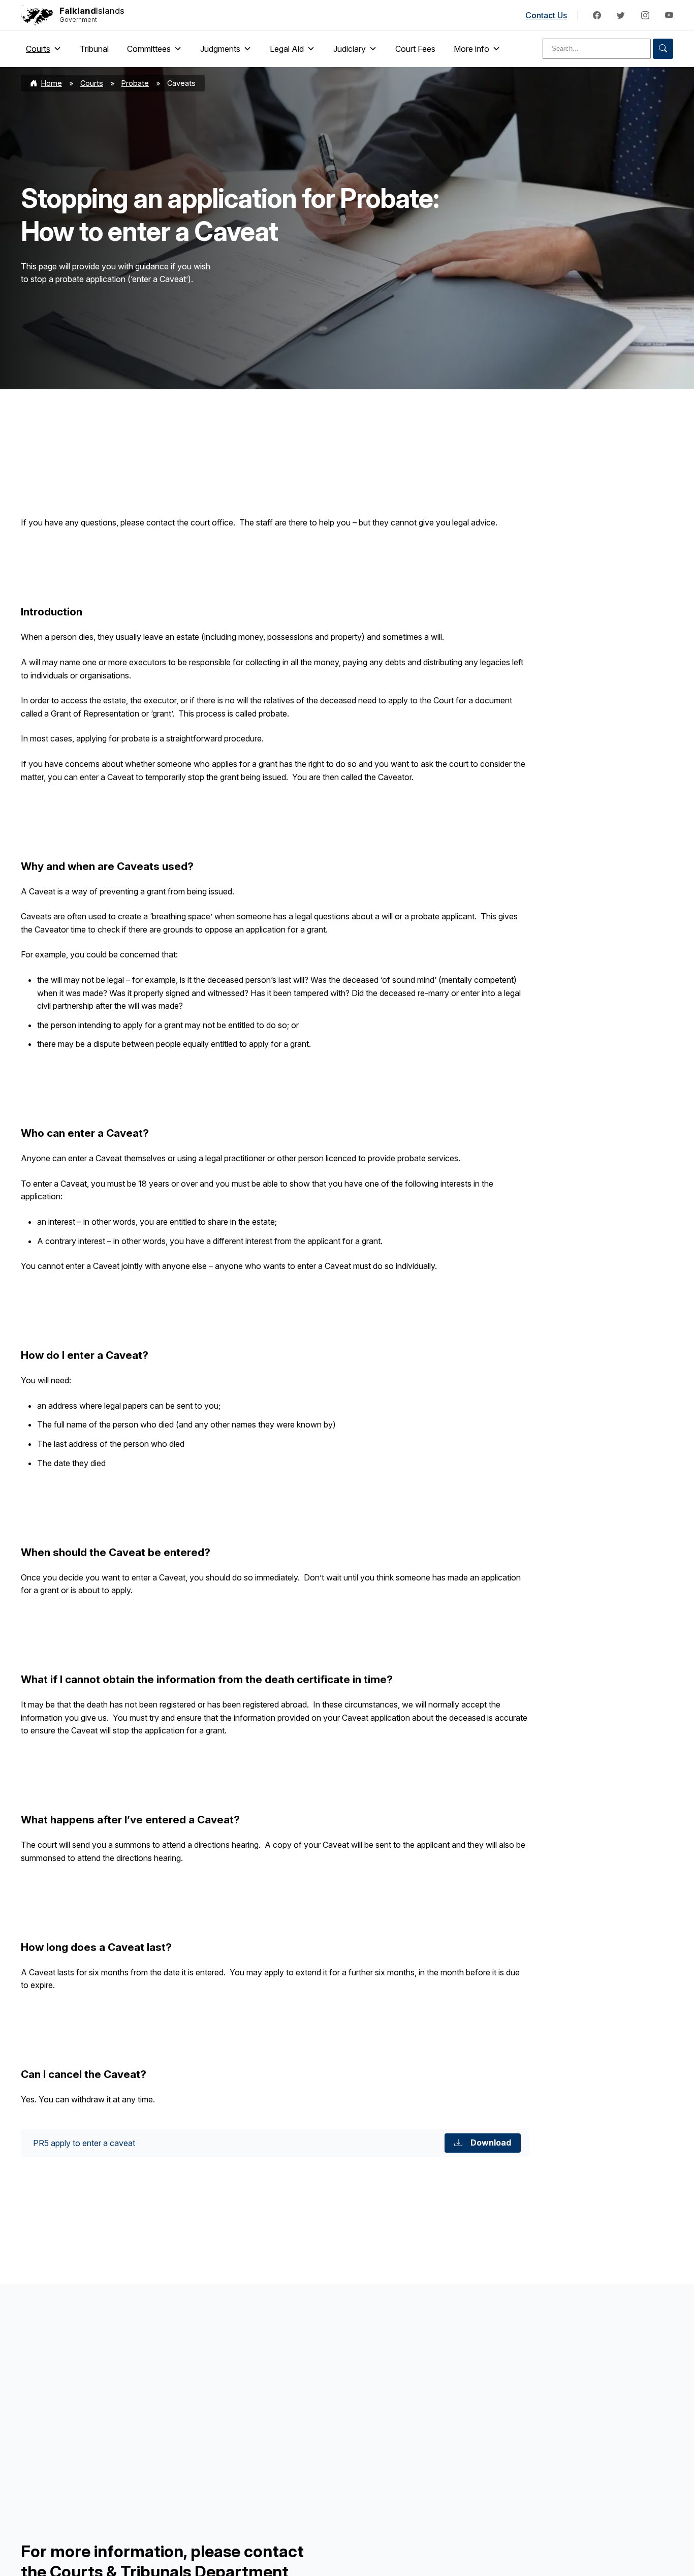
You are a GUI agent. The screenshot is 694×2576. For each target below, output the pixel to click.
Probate (135, 83)
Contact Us (546, 15)
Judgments (220, 49)
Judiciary (350, 49)
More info (471, 49)
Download (491, 2143)
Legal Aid (287, 49)
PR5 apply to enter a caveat (84, 2143)
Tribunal (94, 49)
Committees (149, 49)
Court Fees (415, 49)
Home (52, 83)
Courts (38, 49)
